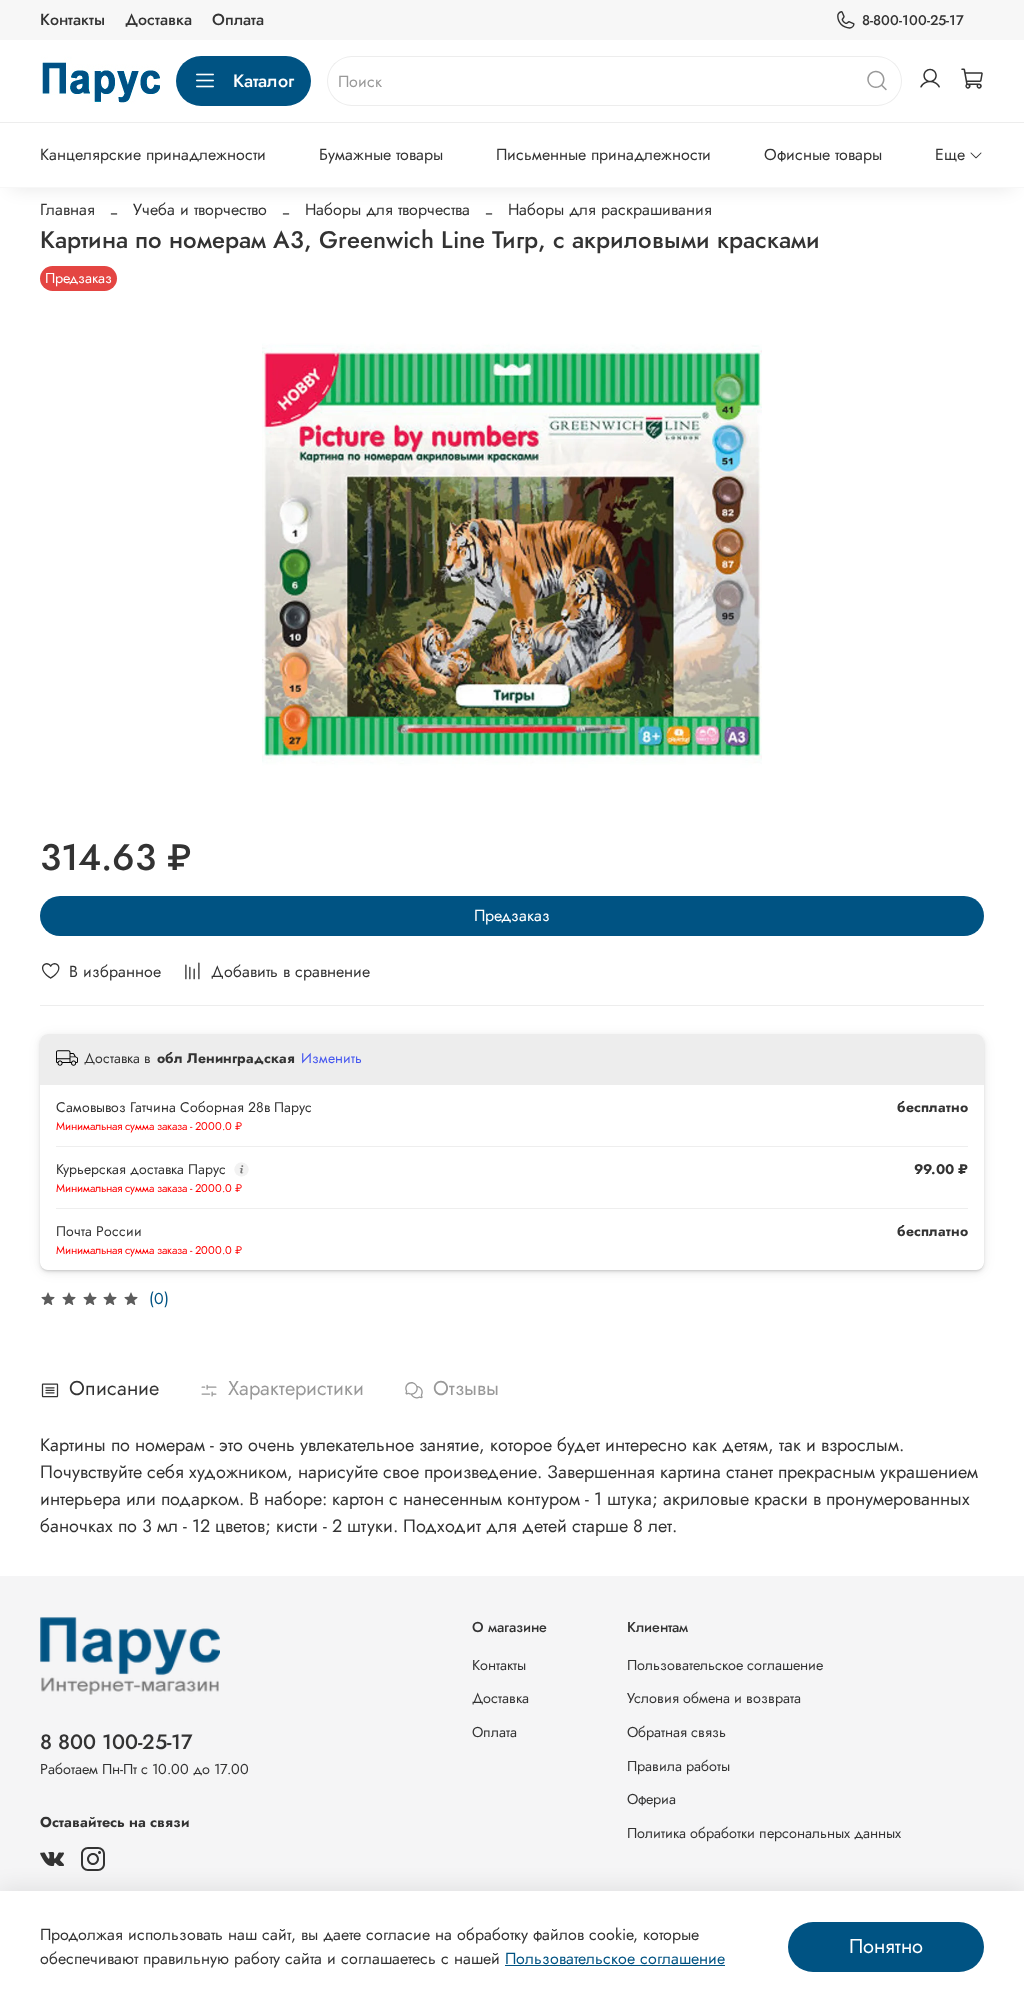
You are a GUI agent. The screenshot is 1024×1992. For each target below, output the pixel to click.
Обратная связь (676, 1732)
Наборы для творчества (387, 209)
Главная (67, 209)
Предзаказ (512, 915)
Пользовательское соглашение (725, 1665)
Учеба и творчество (200, 209)
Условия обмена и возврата (714, 1698)
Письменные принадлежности (603, 154)
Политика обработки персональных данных (764, 1833)
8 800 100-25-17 (116, 1742)
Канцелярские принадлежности (153, 154)
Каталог (263, 81)
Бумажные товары (381, 154)
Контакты (72, 19)
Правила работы (678, 1766)
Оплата (238, 19)
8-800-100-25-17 (913, 20)
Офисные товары (823, 154)
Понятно (886, 1946)
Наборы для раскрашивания (610, 209)
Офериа (651, 1799)
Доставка (158, 19)
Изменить (331, 1058)
